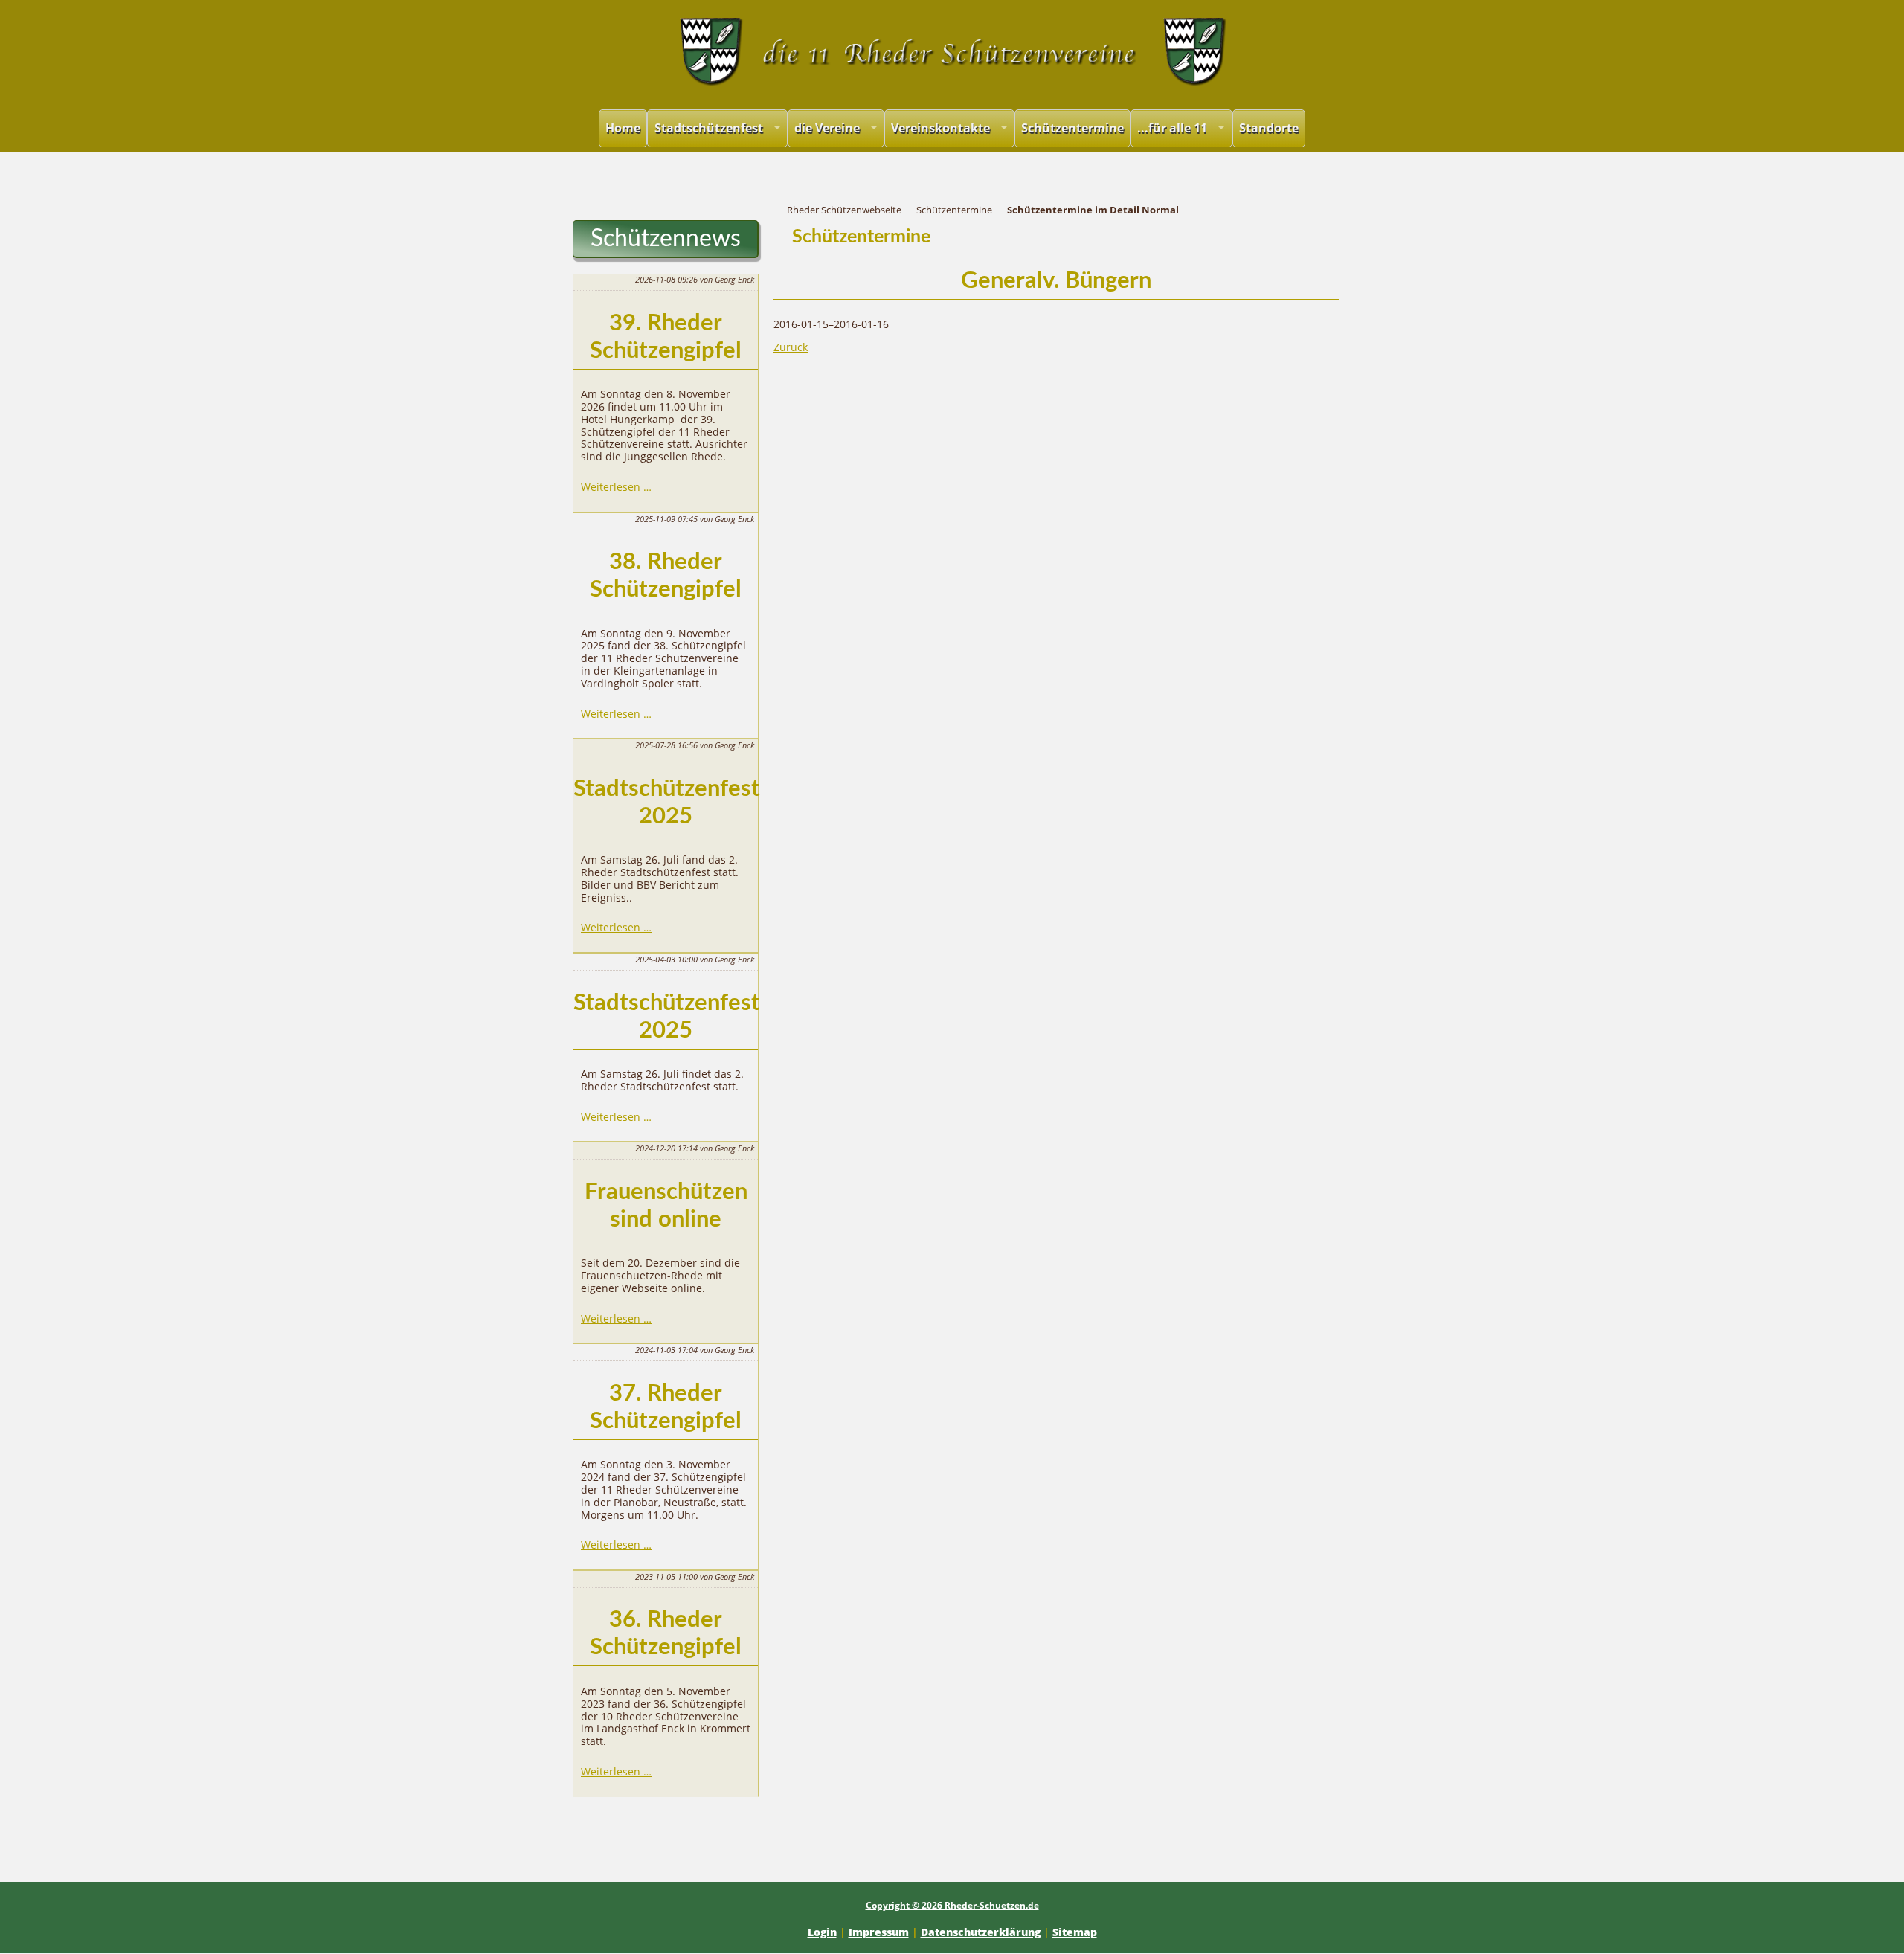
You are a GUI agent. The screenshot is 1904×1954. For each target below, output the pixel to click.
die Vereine (827, 128)
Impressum (879, 1932)
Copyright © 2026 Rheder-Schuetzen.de (952, 1905)
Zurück (791, 347)
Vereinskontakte (940, 128)
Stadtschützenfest (709, 128)
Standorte (1269, 128)
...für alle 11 (1172, 128)
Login (822, 1932)
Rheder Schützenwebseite (844, 210)
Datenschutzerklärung (981, 1932)
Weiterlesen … (616, 487)
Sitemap (1075, 1932)
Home (623, 128)
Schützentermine (1072, 128)
